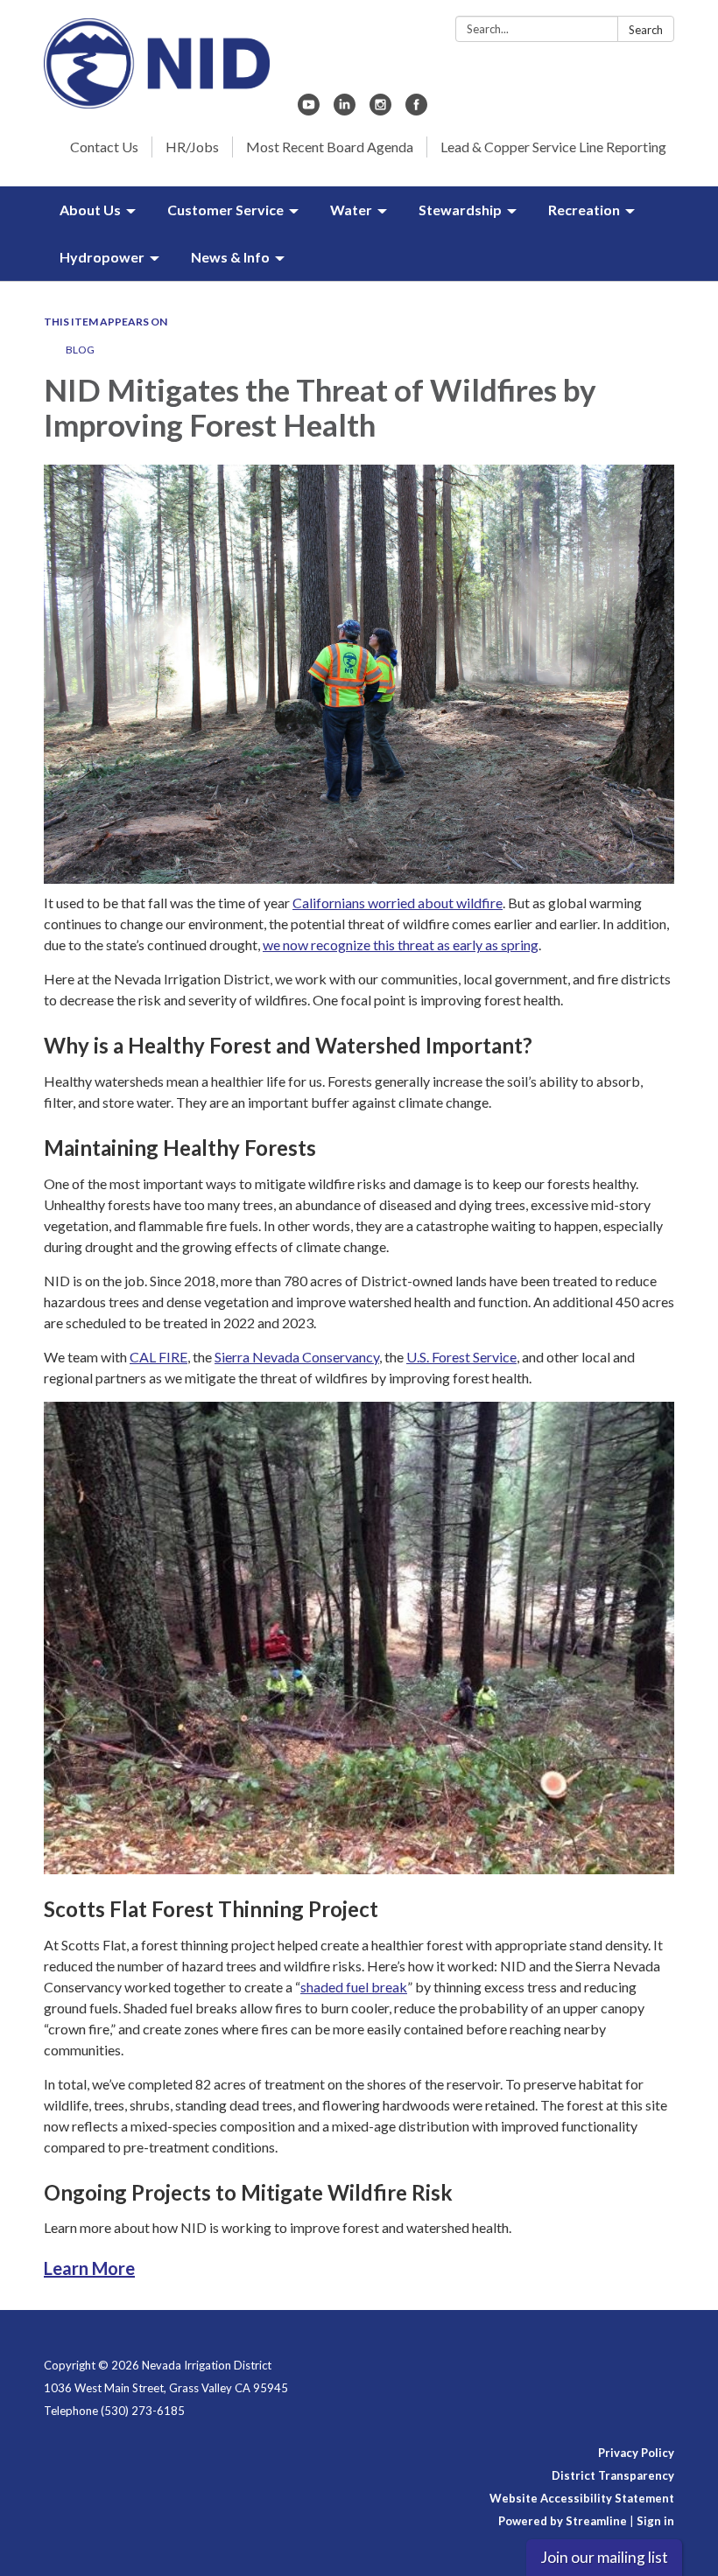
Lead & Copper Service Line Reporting (553, 147)
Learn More (89, 2268)
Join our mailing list (604, 2557)
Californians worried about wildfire (398, 903)
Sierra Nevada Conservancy (297, 1357)
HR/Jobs (192, 147)
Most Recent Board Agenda (330, 147)
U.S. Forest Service (461, 1357)
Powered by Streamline (563, 2521)
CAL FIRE (158, 1357)
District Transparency (613, 2475)
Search (646, 30)
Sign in (655, 2521)
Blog (80, 350)
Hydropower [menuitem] (102, 257)
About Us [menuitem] (90, 210)
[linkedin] (345, 110)
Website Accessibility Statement (582, 2498)
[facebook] (416, 110)
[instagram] (380, 110)
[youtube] (309, 110)
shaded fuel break (354, 1987)
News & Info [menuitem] (230, 257)
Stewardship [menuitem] (460, 210)
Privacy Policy (636, 2453)
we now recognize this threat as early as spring (401, 945)
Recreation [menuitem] (584, 210)
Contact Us (104, 147)
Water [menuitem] (351, 210)
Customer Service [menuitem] (225, 210)
